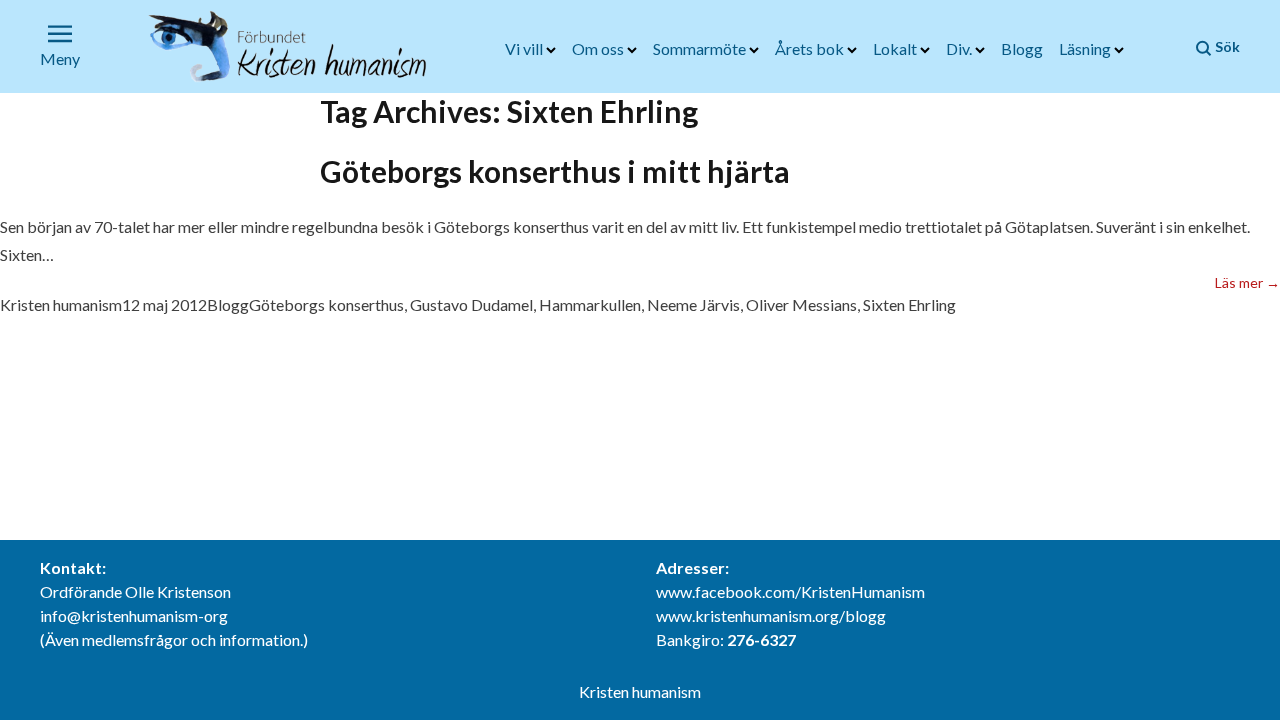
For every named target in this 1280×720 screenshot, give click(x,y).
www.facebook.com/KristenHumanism (790, 591)
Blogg (1022, 48)
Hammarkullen (590, 304)
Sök (1226, 46)
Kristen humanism (61, 304)
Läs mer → (1247, 282)
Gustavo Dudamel (471, 304)
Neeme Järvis (693, 304)
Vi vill (525, 48)
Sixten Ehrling (909, 304)
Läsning (1086, 48)
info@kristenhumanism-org (134, 615)
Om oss (599, 48)
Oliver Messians (801, 304)
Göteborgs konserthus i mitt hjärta (555, 171)
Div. (960, 48)
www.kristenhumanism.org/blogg (771, 615)
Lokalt (896, 48)
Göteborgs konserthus (326, 304)
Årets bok (811, 48)
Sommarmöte (701, 48)
